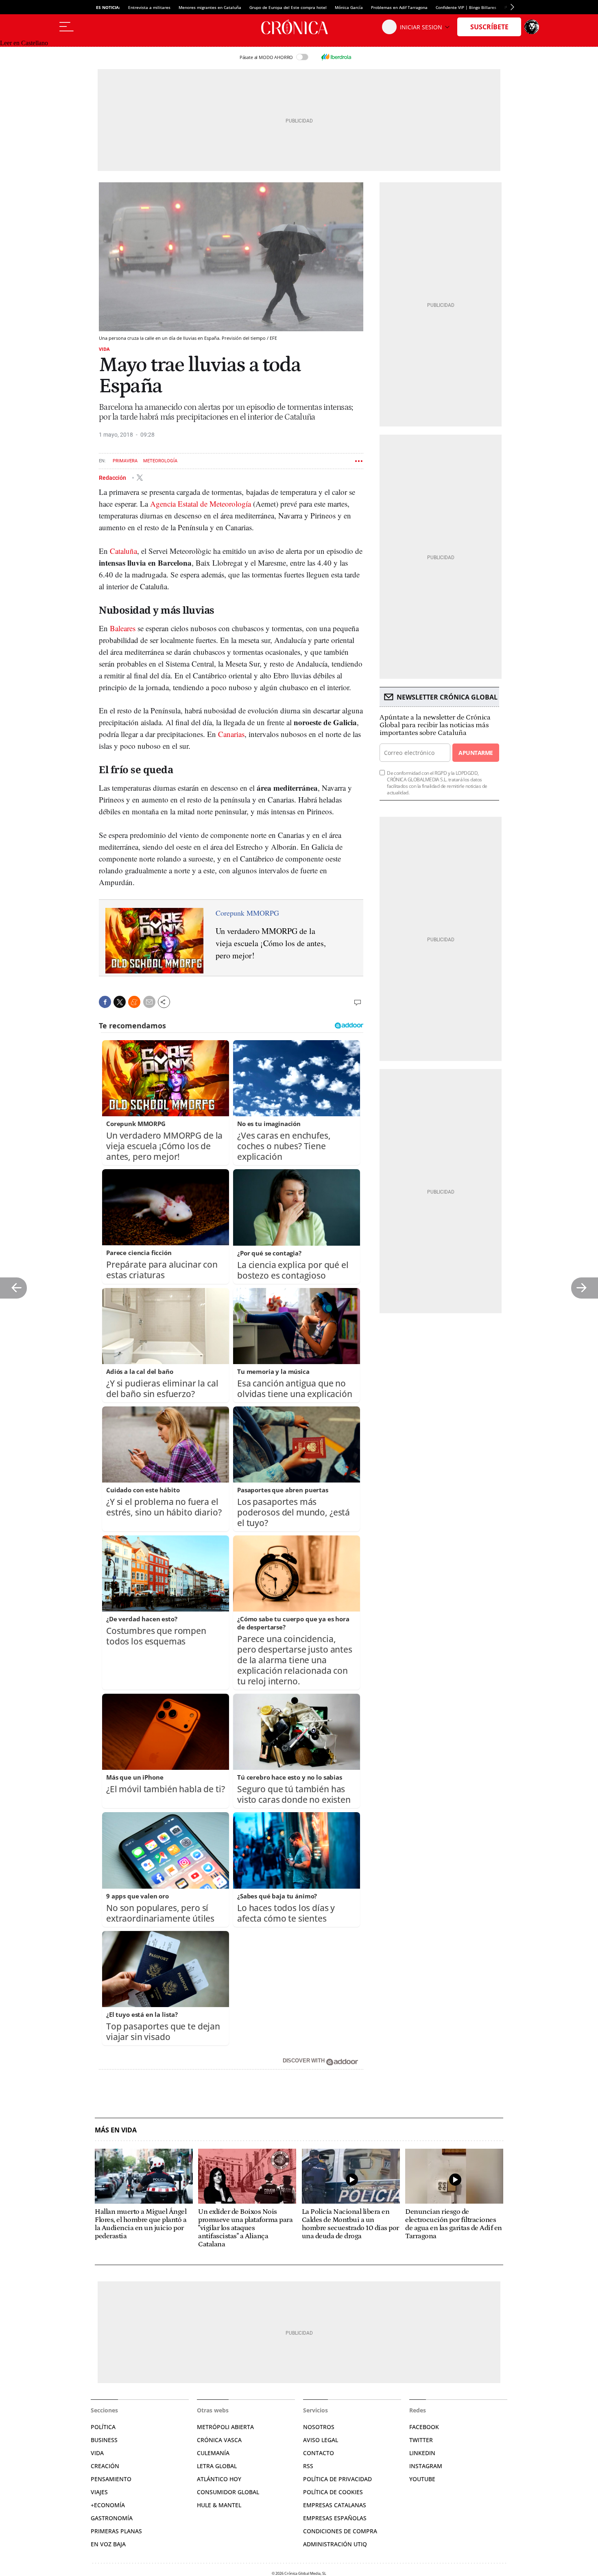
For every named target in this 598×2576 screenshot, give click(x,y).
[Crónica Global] (299, 27)
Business (104, 2440)
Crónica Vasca (219, 2440)
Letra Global (217, 2466)
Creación (105, 2466)
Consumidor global (228, 2492)
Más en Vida (116, 2130)
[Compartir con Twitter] (120, 1002)
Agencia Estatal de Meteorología (200, 504)
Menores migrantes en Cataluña (210, 7)
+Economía (108, 2505)
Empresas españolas (335, 2518)
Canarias (231, 734)
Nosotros (319, 2427)
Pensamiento (111, 2479)
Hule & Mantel (219, 2505)
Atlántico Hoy (219, 2479)
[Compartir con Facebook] (105, 1002)
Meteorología (160, 461)
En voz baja (108, 2544)
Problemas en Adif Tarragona (399, 7)
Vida (104, 349)
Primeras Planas (116, 2531)
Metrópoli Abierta (225, 2427)
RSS (308, 2466)
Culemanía (213, 2453)
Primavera (125, 461)
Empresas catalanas (335, 2505)
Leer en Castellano (24, 43)
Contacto (319, 2453)
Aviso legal (321, 2440)
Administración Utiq (335, 2544)
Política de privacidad (337, 2479)
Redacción (113, 477)
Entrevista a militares (149, 7)
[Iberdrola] (336, 57)
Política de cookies (333, 2492)
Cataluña (123, 551)
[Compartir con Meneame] (134, 1002)
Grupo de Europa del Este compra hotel (288, 7)
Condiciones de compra (340, 2531)
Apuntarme (476, 753)
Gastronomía (112, 2518)
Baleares (123, 628)
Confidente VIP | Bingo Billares (466, 7)
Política (103, 2427)
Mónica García (349, 7)
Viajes (99, 2492)
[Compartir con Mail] (149, 1002)
